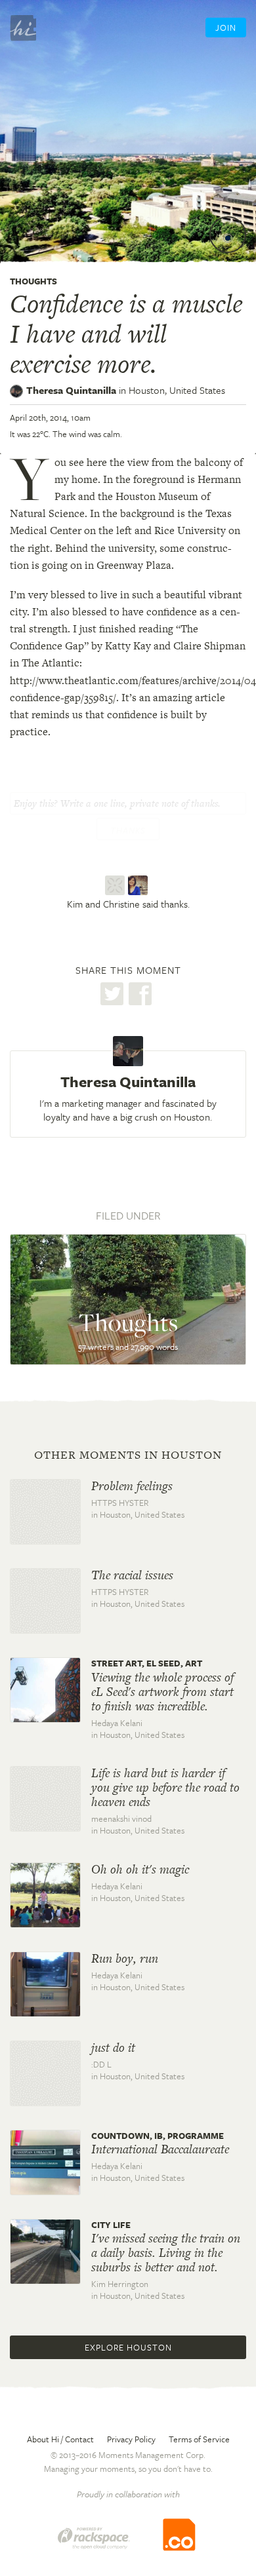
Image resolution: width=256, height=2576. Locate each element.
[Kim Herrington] (117, 885)
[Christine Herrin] (139, 885)
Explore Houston (128, 2347)
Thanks (128, 830)
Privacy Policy (131, 2439)
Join (226, 28)
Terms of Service (199, 2439)
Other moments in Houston (128, 1455)
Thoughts (33, 281)
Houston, (177, 390)
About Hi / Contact (60, 2439)
